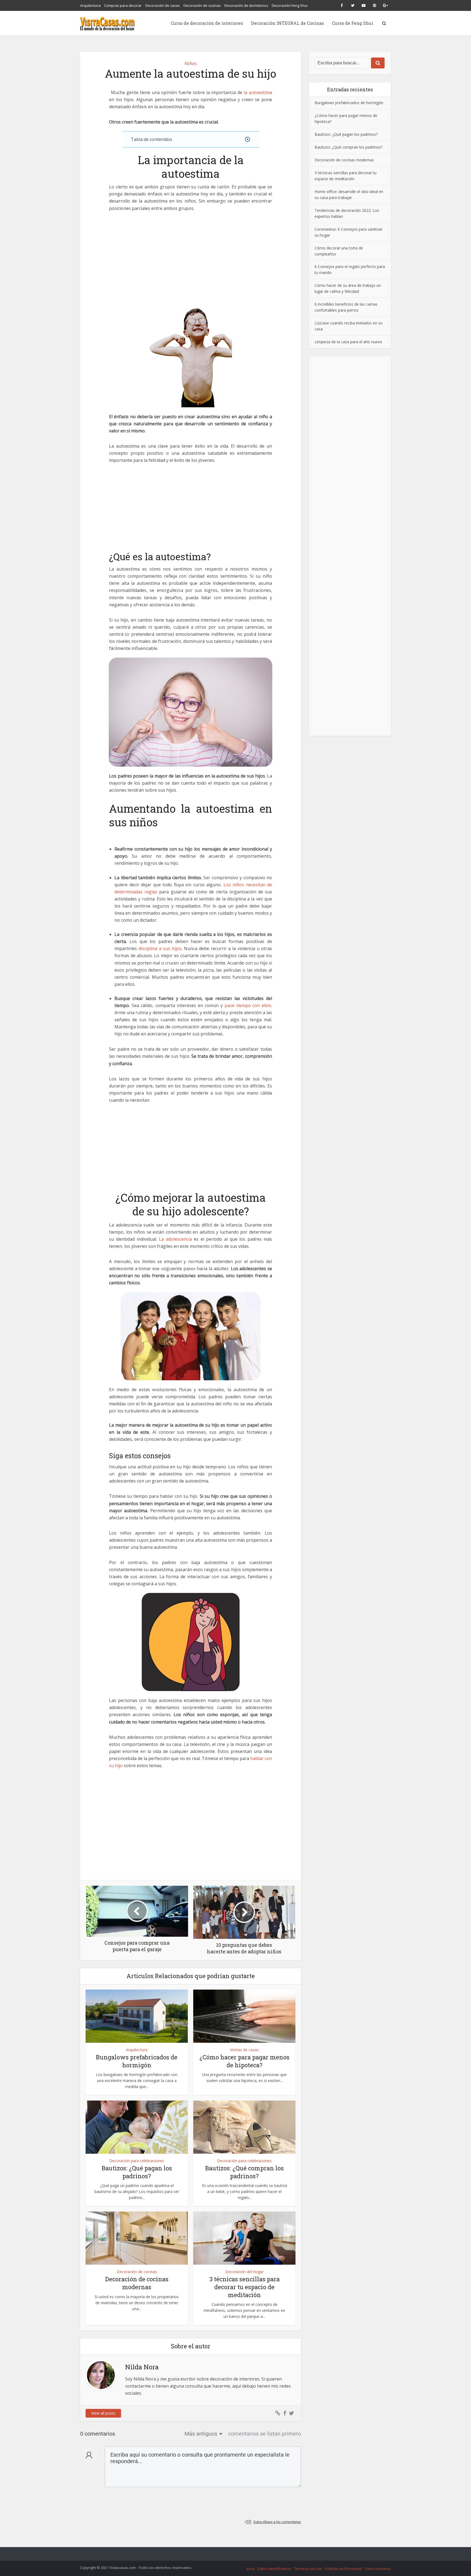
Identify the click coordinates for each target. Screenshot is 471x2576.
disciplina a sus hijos (160, 948)
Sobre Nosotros (378, 2569)
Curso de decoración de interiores (207, 23)
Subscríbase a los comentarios (277, 2522)
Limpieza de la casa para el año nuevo (348, 342)
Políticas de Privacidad (343, 2569)
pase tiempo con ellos (248, 1005)
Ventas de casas (244, 2050)
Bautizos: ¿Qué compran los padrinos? (244, 2172)
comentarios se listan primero (265, 2434)
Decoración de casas (163, 5)
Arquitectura (90, 5)
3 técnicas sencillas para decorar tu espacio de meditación (244, 2287)
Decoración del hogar (244, 2272)
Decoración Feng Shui (290, 5)
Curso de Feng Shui (353, 23)
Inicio (251, 2569)
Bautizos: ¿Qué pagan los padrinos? (137, 2172)
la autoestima (258, 92)
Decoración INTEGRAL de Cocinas (287, 23)
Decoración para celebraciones (137, 2161)
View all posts (103, 2413)
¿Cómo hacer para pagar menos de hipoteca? (244, 2061)
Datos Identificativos (274, 2569)
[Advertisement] (191, 258)
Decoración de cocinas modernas (137, 2283)
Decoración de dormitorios (246, 5)
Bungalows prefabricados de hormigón (137, 2061)
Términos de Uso (308, 2569)
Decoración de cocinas (202, 5)
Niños (191, 64)
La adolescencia (175, 1239)
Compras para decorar (123, 5)
